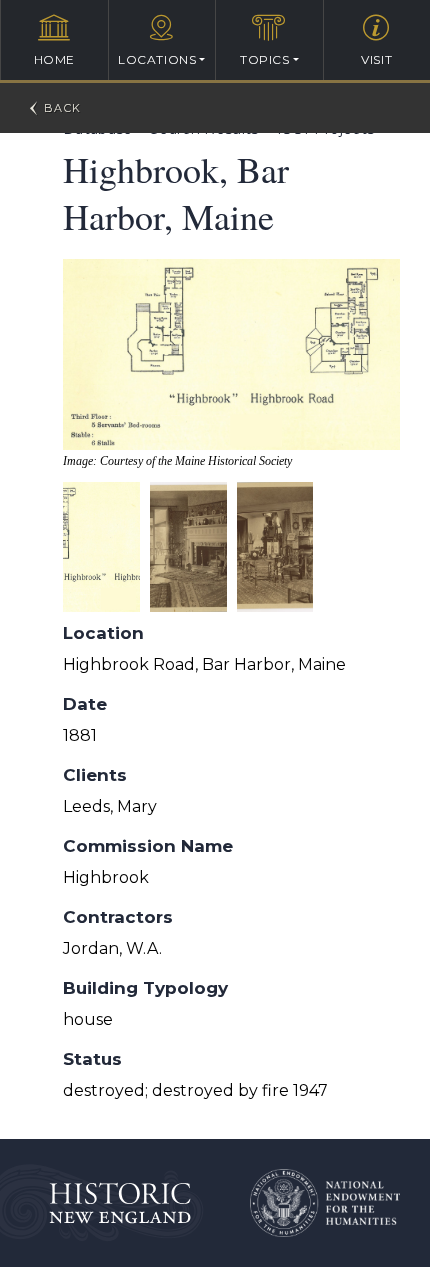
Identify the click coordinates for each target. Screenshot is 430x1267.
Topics (265, 59)
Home (54, 59)
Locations (157, 59)
